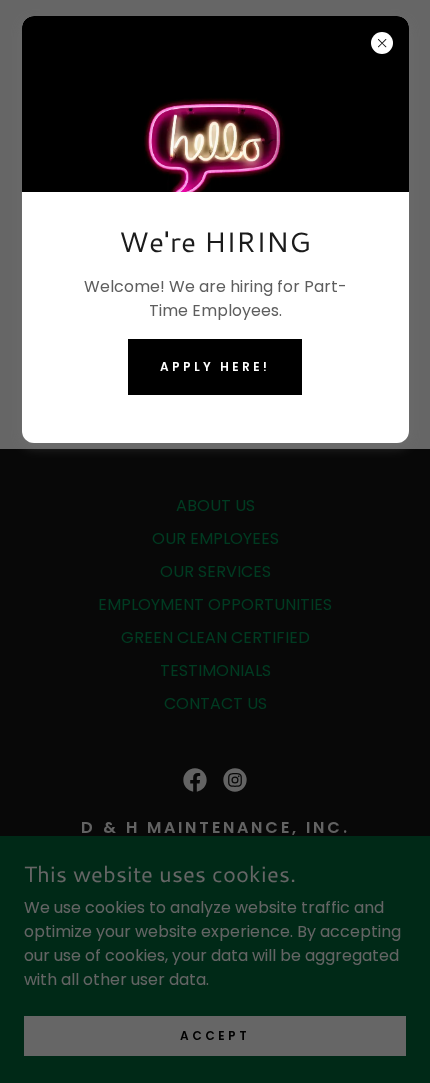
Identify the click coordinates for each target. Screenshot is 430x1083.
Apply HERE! (215, 366)
